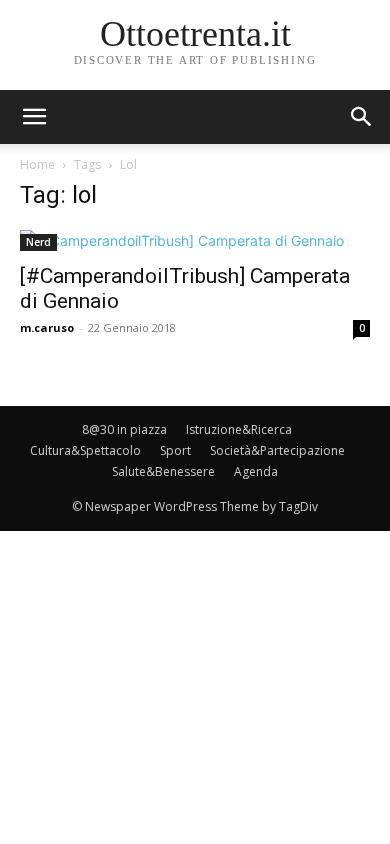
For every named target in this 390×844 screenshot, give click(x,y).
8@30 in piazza (124, 429)
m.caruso (47, 327)
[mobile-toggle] (34, 117)
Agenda (256, 471)
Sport (175, 450)
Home (37, 164)
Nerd (38, 242)
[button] (362, 117)
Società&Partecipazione (277, 450)
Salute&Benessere (163, 471)
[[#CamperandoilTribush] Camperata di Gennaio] (195, 240)
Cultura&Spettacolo (85, 450)
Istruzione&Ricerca (239, 429)
